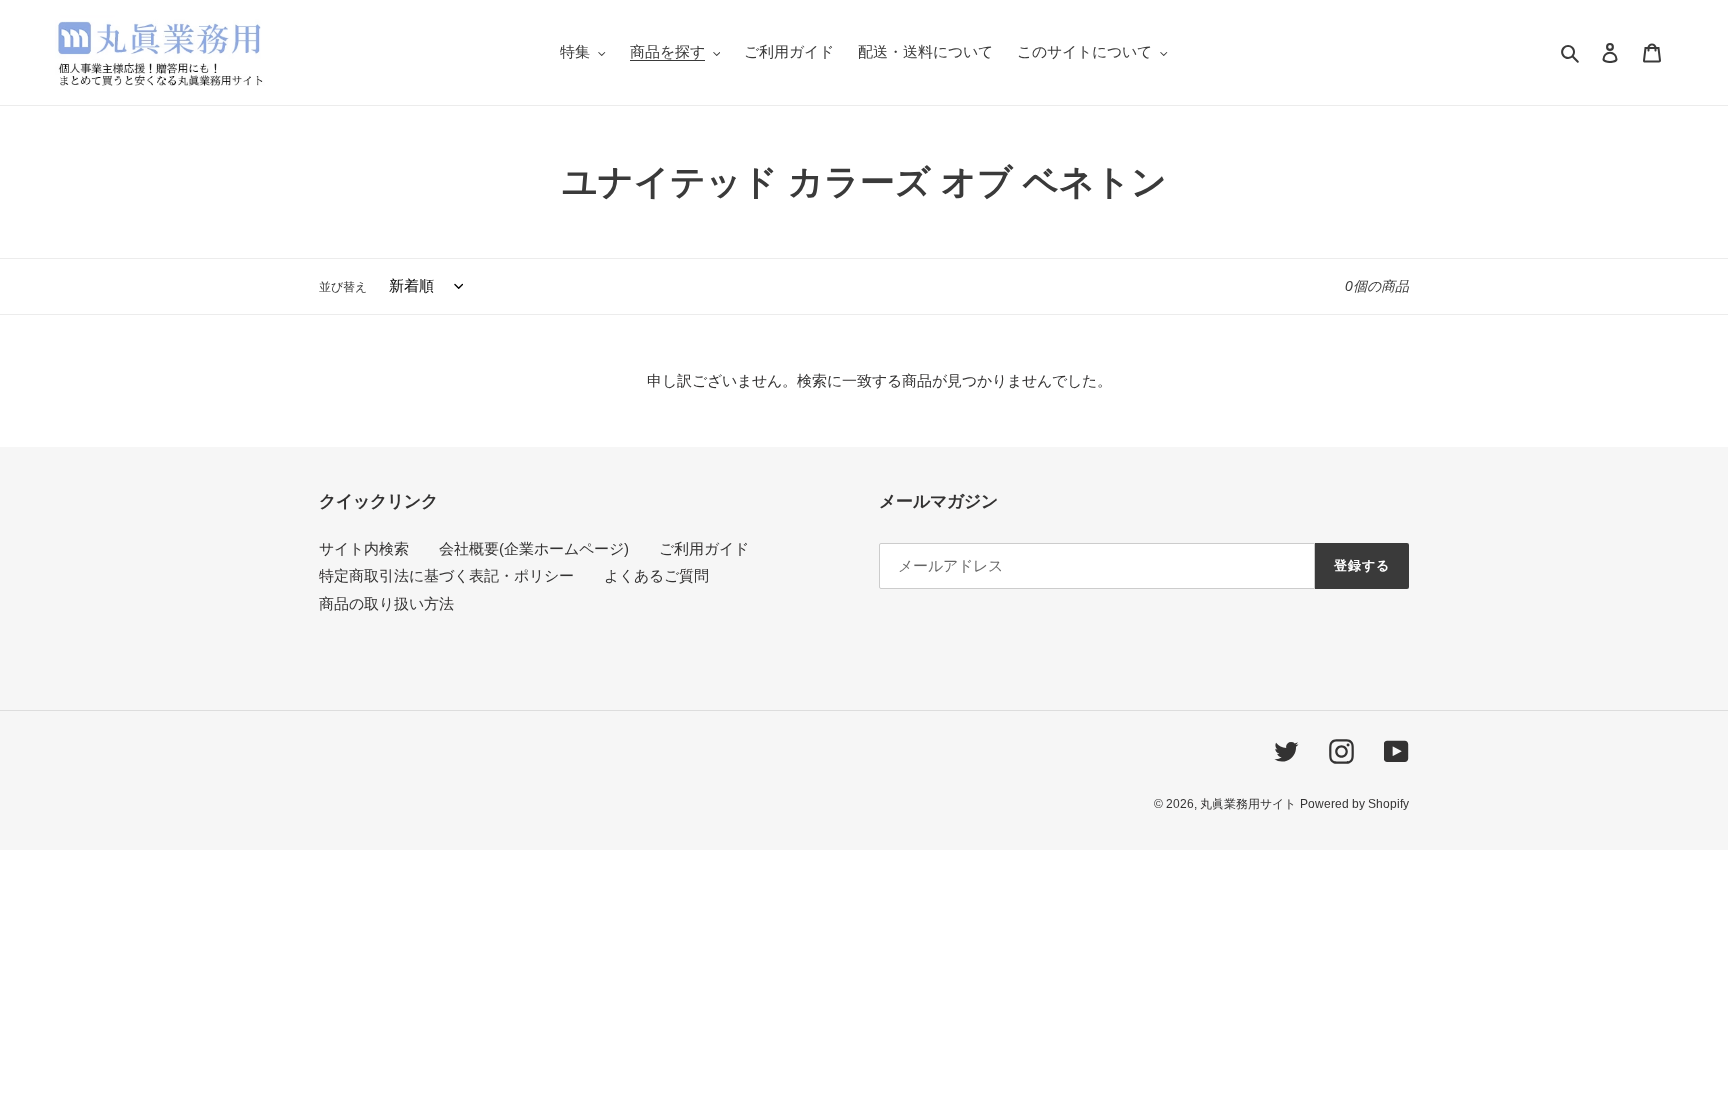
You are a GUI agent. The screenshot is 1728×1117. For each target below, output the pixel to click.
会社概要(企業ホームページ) (534, 548)
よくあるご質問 (656, 575)
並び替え (343, 287)
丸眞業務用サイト (1248, 804)
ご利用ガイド (704, 548)
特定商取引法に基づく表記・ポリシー (446, 575)
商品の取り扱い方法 (386, 603)
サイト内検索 (364, 548)
